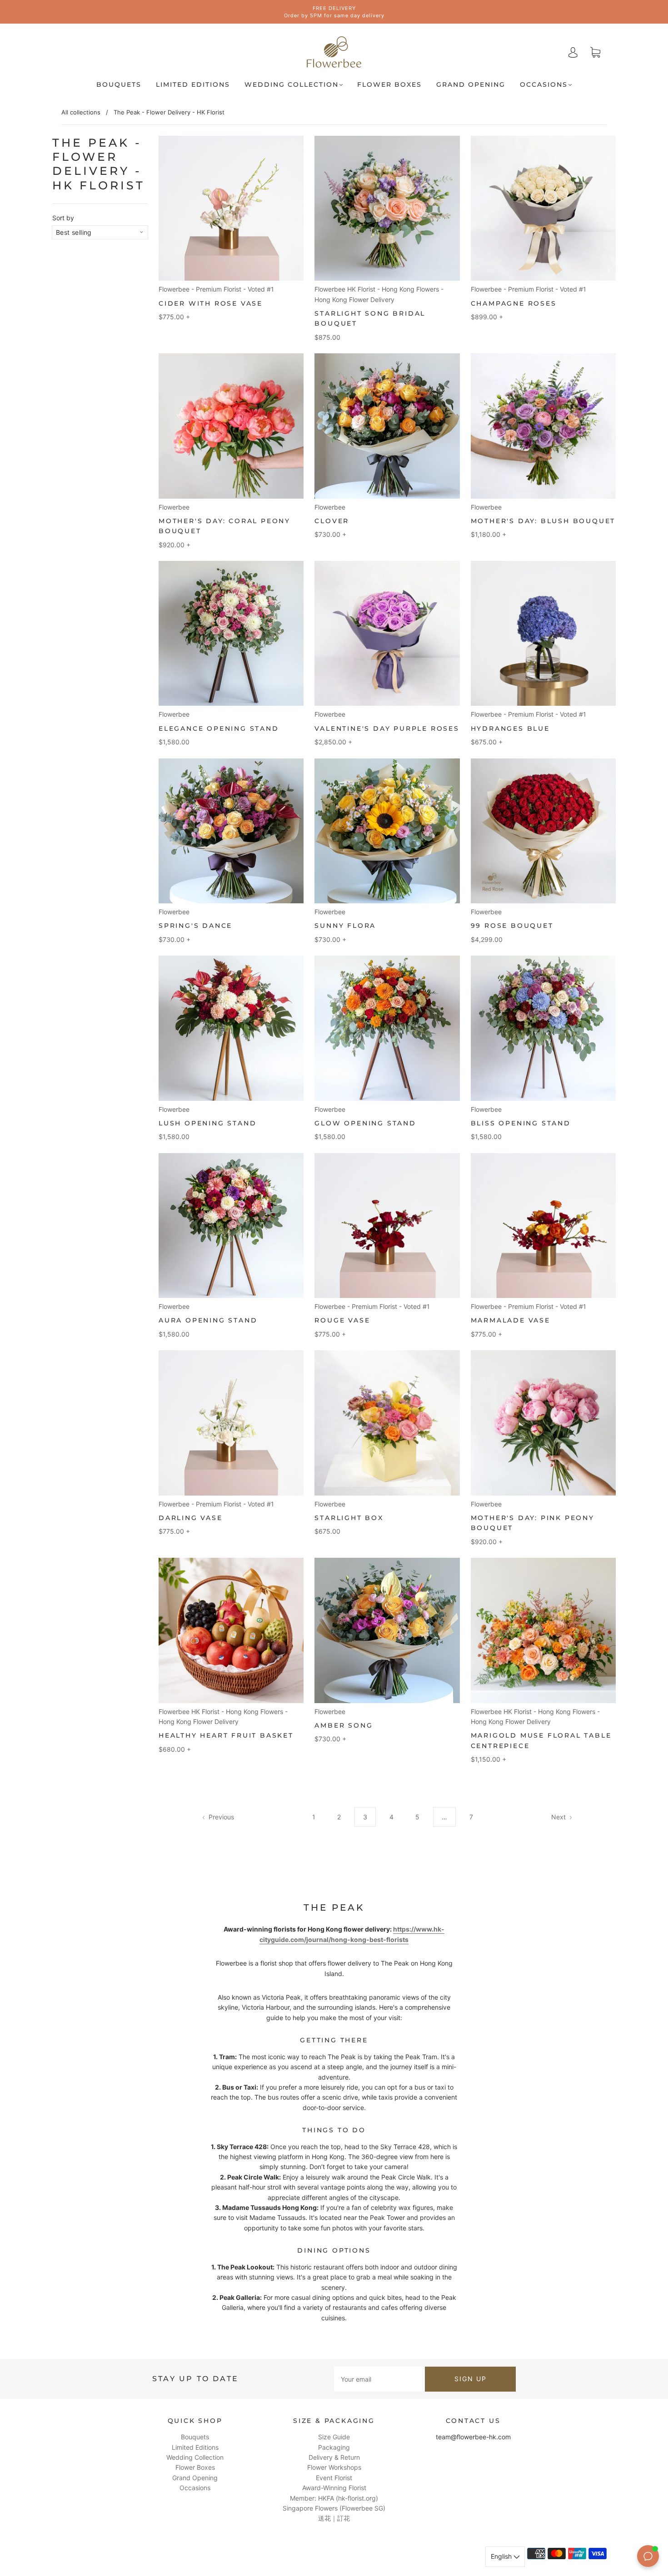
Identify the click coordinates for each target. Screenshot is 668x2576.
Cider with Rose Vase (211, 303)
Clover (332, 521)
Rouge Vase (342, 1320)
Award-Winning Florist (334, 2488)
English (502, 2556)
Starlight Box (349, 1518)
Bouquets (119, 85)
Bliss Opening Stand (521, 1123)
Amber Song (344, 1725)
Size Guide (334, 2437)
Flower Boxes (389, 85)
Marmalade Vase (511, 1320)
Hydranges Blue (510, 728)
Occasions (544, 85)
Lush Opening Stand (207, 1123)
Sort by (63, 218)
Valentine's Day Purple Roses (387, 728)
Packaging (334, 2447)
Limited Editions (193, 85)
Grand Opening (471, 85)
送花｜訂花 (334, 2518)
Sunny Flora (345, 926)
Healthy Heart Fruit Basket (226, 1735)
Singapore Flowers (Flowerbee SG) (334, 2508)
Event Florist (334, 2478)
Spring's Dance (195, 926)
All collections (81, 112)
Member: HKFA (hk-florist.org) (334, 2498)
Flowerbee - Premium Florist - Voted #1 (216, 289)
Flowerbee (174, 507)
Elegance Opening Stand (219, 728)
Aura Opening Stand (208, 1320)
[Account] (573, 52)
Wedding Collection (292, 85)
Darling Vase (191, 1518)
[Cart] (595, 52)
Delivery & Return (334, 2457)
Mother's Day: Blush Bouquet (543, 521)
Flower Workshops (334, 2467)
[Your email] (379, 2379)
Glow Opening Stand (365, 1123)
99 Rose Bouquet (512, 926)
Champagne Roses (514, 303)
